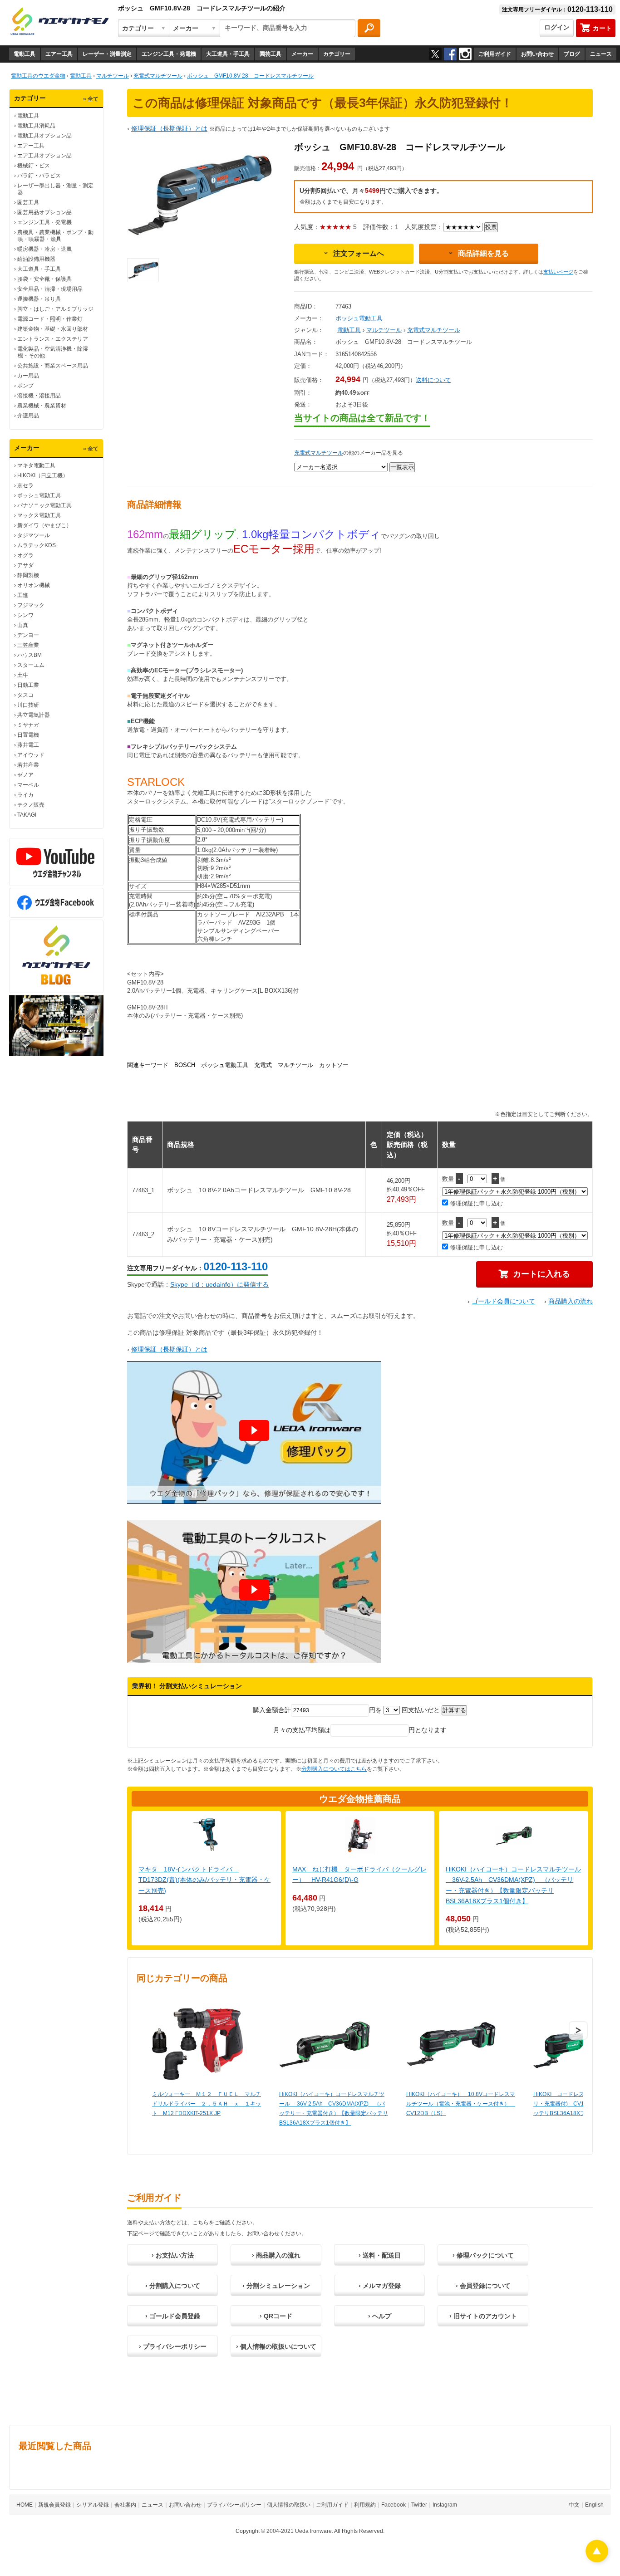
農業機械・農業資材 (42, 406)
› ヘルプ (380, 2316)
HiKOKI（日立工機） (43, 475)
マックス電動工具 (39, 515)
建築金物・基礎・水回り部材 (53, 329)
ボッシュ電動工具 (39, 495)
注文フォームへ (359, 253)
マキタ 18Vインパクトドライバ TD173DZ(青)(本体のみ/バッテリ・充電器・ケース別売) (204, 1880)
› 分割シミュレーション (276, 2286)
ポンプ (25, 386)
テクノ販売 (31, 805)
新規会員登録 (54, 2505)
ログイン (557, 27)
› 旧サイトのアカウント (483, 2316)
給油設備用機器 (36, 259)
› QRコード (276, 2316)
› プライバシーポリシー (173, 2346)
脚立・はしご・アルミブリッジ (55, 309)
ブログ (572, 54)
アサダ (25, 565)
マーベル (28, 785)
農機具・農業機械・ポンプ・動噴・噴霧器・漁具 (55, 236)
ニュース (601, 54)
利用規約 (365, 2505)
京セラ (25, 485)
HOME (25, 2505)
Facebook (394, 2505)
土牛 (23, 675)
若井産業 (28, 765)
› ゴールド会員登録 (173, 2316)
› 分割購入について (173, 2286)
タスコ (25, 695)
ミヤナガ (28, 725)
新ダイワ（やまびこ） (44, 525)
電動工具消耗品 (36, 126)
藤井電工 (28, 745)
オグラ (25, 555)
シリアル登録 (93, 2505)
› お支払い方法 (173, 2255)
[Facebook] (450, 54)
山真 (23, 625)
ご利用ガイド (495, 54)
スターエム (31, 665)
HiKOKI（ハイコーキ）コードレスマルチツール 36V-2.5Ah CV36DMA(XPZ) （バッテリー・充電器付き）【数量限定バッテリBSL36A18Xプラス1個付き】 (334, 2108)
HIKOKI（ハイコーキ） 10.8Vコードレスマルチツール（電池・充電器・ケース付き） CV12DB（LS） (461, 2104)
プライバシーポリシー (234, 2505)
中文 (574, 2505)
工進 (23, 595)
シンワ (25, 615)
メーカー (302, 54)
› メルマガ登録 (380, 2286)
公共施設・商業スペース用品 (53, 366)
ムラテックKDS (37, 545)
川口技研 (28, 705)
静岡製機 (28, 575)
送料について (433, 380)
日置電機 (28, 735)
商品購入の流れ (571, 1301)
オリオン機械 (34, 585)
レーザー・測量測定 (107, 54)
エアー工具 (59, 54)
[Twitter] (435, 54)
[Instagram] (465, 54)
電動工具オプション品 (44, 136)
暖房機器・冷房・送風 (44, 249)
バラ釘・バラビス (39, 176)
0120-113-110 (236, 1266)
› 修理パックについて (483, 2255)
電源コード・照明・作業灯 (50, 319)
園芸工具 (271, 54)
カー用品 (28, 376)
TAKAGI (27, 815)
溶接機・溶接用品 (39, 396)
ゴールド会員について (503, 1301)
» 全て (91, 99)
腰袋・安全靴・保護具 (44, 279)
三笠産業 (28, 645)
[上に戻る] (597, 2560)
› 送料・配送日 (380, 2255)
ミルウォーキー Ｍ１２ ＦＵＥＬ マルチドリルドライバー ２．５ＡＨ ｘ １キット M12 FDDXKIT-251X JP (207, 2104)
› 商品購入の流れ (276, 2255)
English (594, 2505)
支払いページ (558, 272)
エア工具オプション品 (44, 156)
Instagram (445, 2505)
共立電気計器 (34, 715)
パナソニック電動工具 (44, 505)
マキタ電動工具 (36, 465)
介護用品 (28, 416)
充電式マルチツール (434, 330)
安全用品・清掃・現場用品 (50, 289)
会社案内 (125, 2505)
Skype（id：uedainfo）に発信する (219, 1284)
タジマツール (34, 535)
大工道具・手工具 (228, 54)
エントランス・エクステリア (53, 339)
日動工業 (28, 685)
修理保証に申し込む (475, 1203)
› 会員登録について (483, 2286)
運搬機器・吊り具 (39, 299)
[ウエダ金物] (59, 22)
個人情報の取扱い (289, 2505)
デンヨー (28, 635)
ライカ (25, 795)
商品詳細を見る (483, 253)
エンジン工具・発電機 (169, 54)
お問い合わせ (537, 54)
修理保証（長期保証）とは (169, 128)
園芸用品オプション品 (44, 212)
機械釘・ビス (34, 166)
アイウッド (31, 755)
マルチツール (384, 330)
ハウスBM (30, 655)
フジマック (31, 605)
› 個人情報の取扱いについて (276, 2346)
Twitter (419, 2505)
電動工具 (25, 54)
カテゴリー (337, 54)
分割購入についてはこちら (334, 1769)
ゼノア (25, 775)
